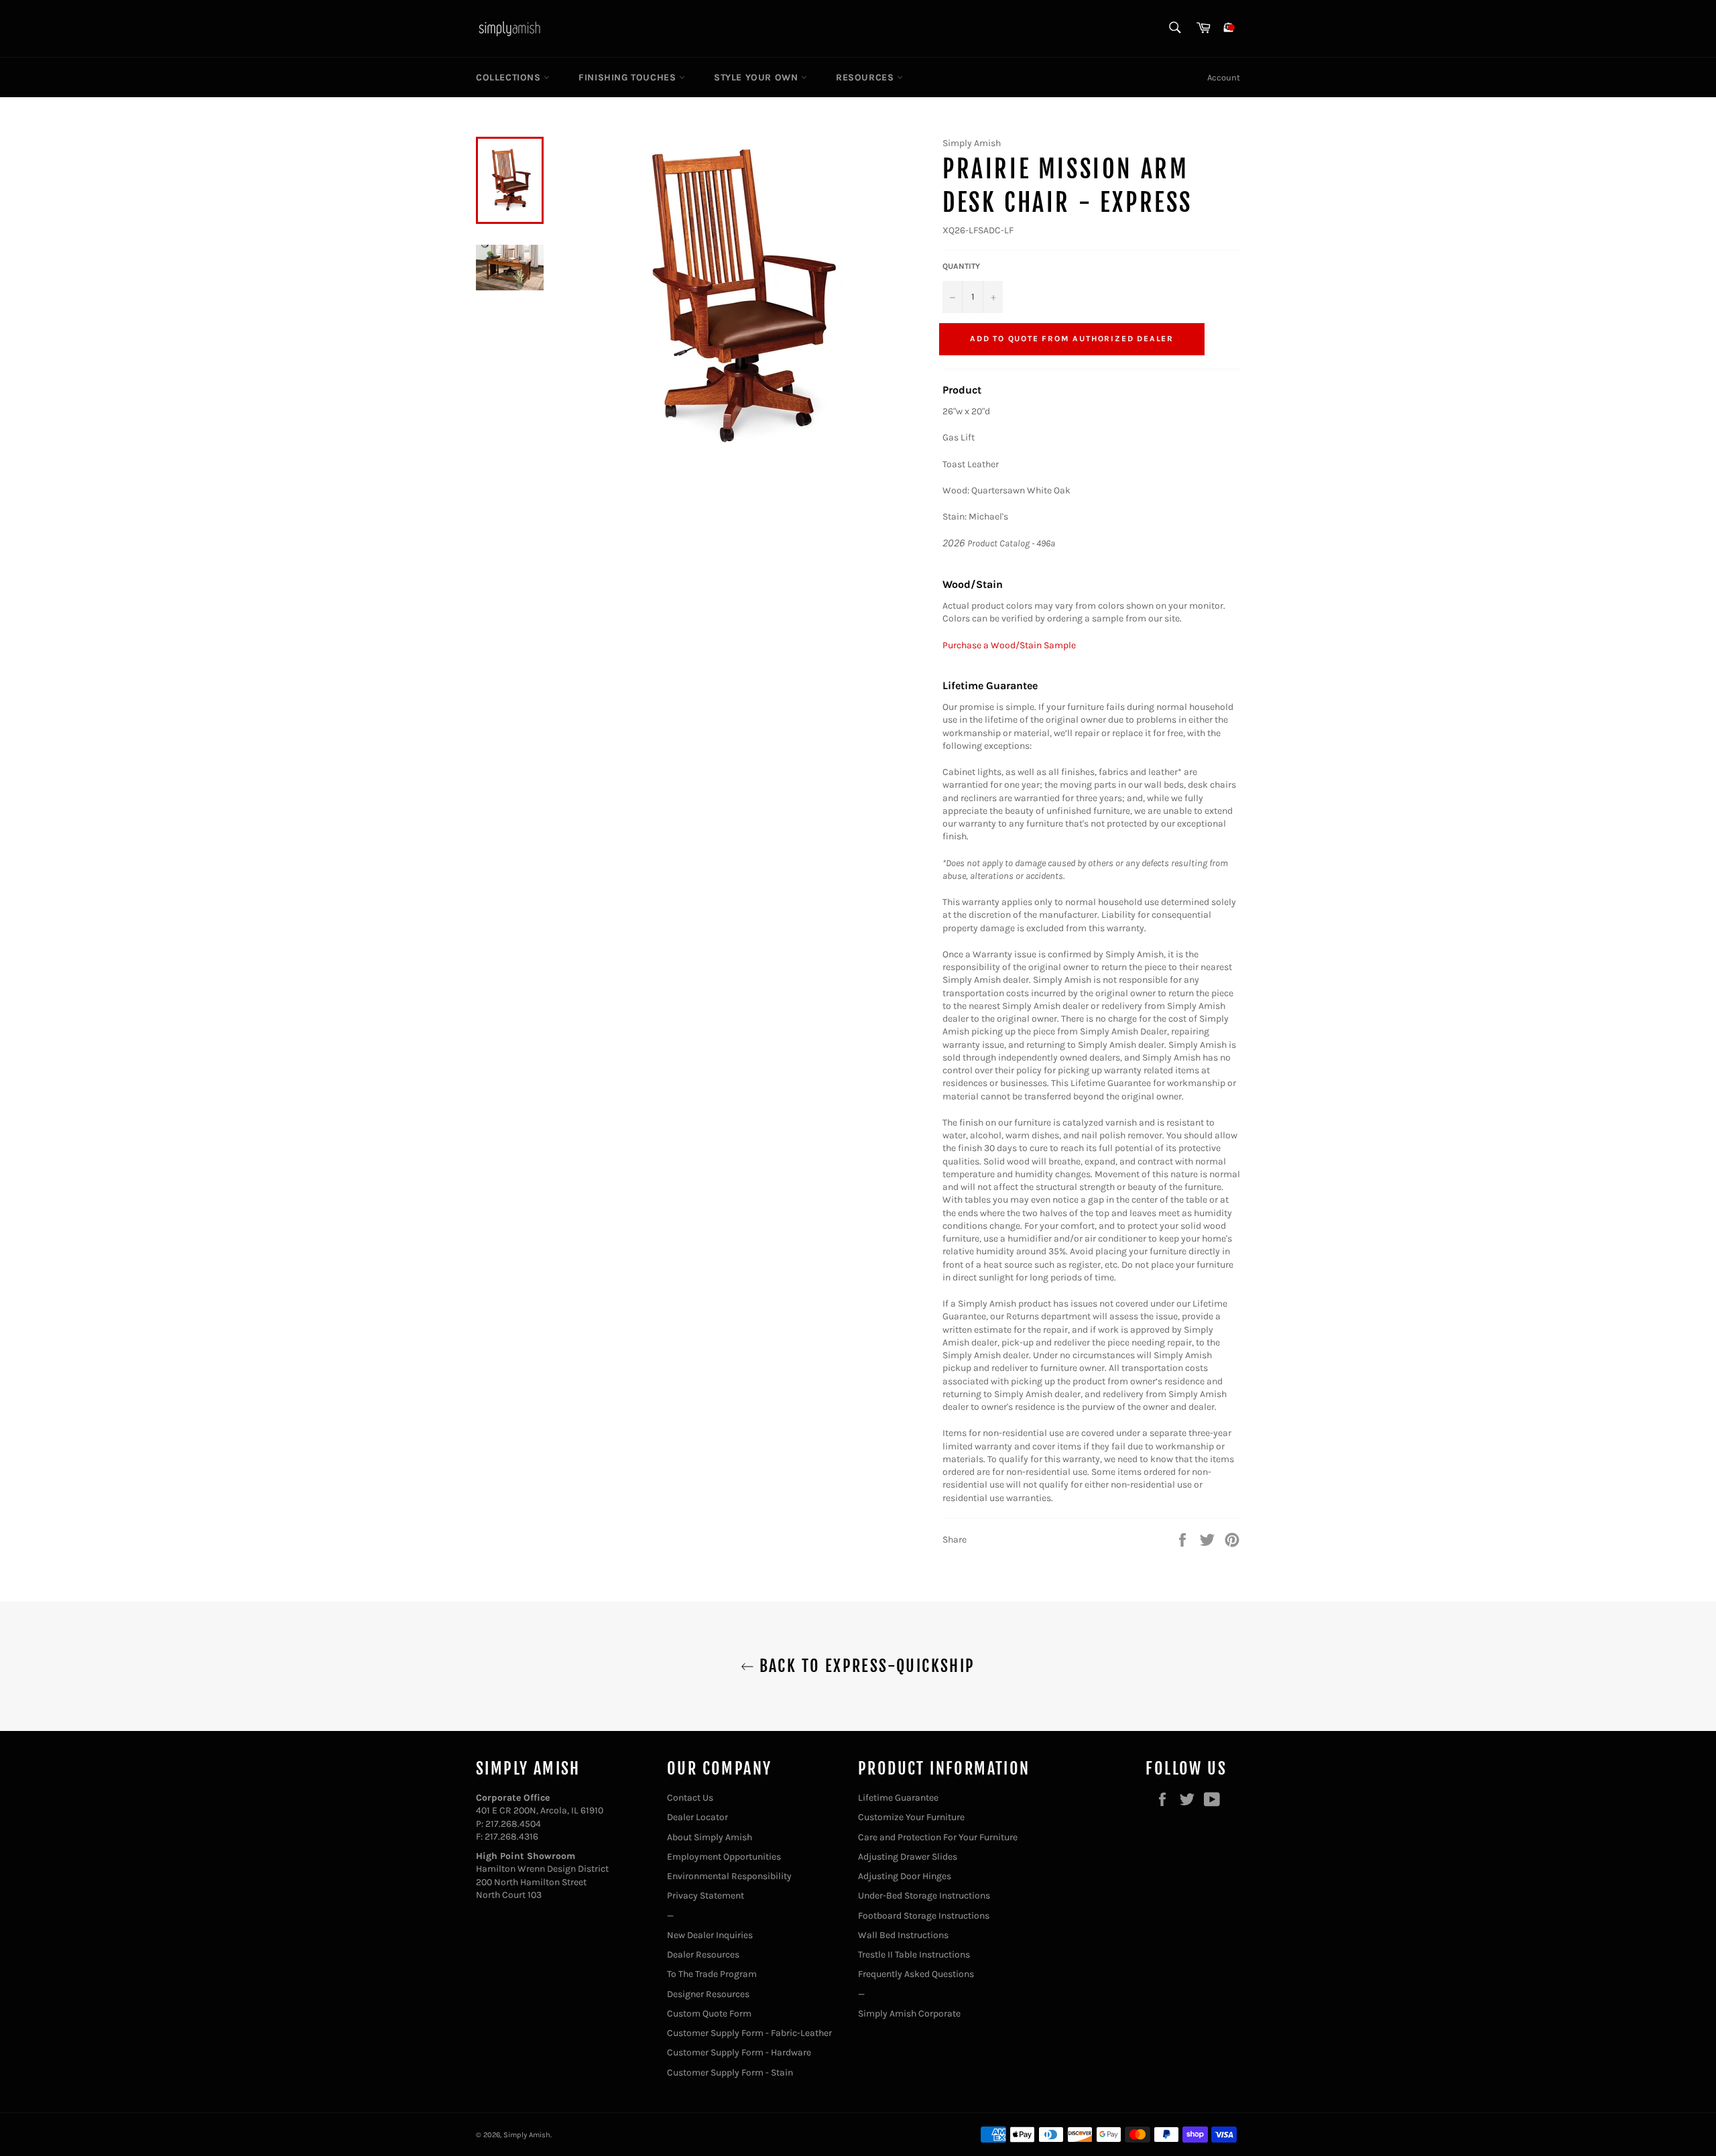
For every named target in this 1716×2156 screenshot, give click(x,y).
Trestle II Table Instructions (914, 1955)
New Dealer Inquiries (710, 1935)
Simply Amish (527, 2135)
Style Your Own (757, 77)
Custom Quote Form (709, 2014)
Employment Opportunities (724, 1857)
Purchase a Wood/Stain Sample (1009, 645)
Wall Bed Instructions (903, 1935)
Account (1224, 77)
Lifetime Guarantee (898, 1798)
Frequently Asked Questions (916, 1974)
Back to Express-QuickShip (864, 1666)
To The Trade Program (712, 1974)
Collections (510, 77)
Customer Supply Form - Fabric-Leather (749, 2033)
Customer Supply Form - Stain (730, 2073)
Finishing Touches (629, 77)
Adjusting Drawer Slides (908, 1857)
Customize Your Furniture (911, 1817)
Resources (866, 77)
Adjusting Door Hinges (905, 1876)
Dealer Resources (703, 1955)
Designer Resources (708, 1994)
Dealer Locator (697, 1817)
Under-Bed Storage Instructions (924, 1896)
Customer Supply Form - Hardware (739, 2052)
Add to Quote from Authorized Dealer (1072, 339)
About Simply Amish (710, 1837)
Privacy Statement (706, 1896)
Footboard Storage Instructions (924, 1916)
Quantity (961, 266)
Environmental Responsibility (729, 1876)
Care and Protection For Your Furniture (938, 1837)
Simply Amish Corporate (909, 2014)
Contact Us (690, 1798)
